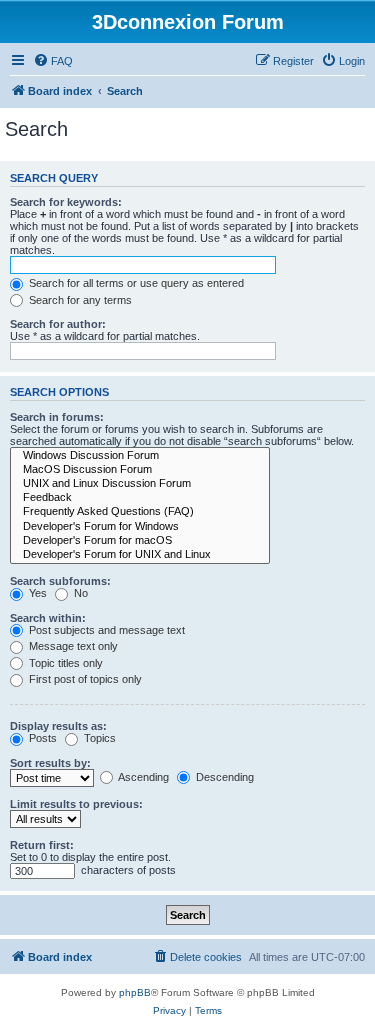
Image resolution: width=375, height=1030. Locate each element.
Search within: (48, 618)
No (79, 593)
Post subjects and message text (105, 630)
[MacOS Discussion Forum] (140, 470)
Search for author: (58, 324)
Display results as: (58, 726)
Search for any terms (79, 300)
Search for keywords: (66, 202)
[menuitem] (53, 61)
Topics (98, 738)
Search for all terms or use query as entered (135, 283)
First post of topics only (84, 679)
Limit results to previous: (76, 804)
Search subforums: (60, 581)
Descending (223, 777)
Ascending (142, 777)
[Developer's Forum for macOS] (140, 541)
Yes (36, 593)
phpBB (135, 992)
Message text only (72, 646)
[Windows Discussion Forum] (140, 456)
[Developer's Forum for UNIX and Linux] (140, 555)
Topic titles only (64, 663)
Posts (41, 738)
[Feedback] (140, 498)
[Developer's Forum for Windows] (140, 527)
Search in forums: (57, 417)
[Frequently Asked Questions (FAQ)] (140, 512)
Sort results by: (50, 763)
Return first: (42, 845)
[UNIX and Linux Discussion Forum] (140, 484)
